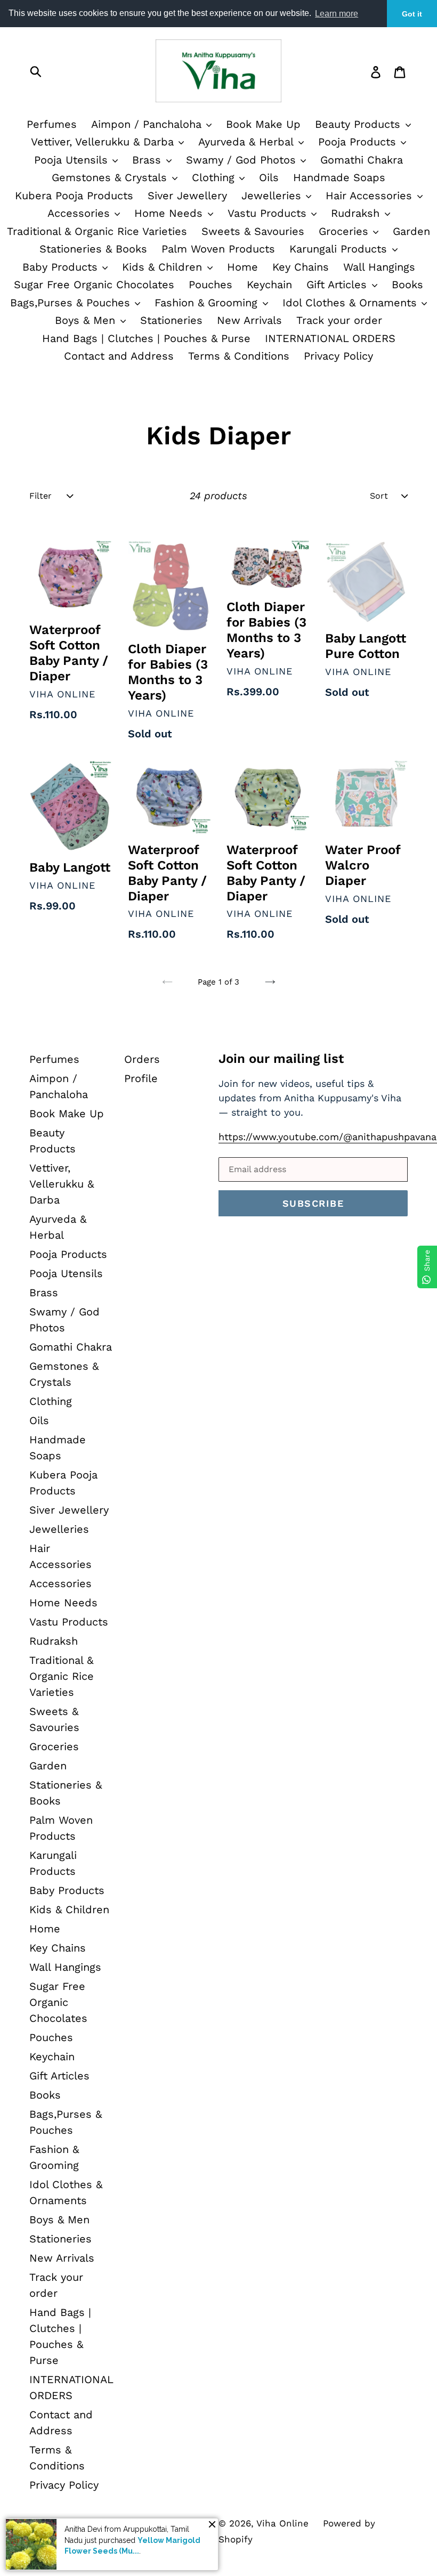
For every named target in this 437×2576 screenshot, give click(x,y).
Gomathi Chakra (362, 160)
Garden (411, 231)
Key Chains (301, 267)
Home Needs (170, 213)
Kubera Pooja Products (74, 196)
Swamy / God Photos (243, 160)
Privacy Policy (338, 356)
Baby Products (62, 267)
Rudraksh (357, 213)
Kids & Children (164, 267)
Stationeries (171, 320)
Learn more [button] (337, 14)
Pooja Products (359, 142)
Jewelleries (273, 196)
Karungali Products (340, 249)
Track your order (339, 320)
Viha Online (282, 2523)
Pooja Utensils (73, 160)
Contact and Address (119, 356)
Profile (141, 1078)
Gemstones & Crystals (111, 177)
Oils (269, 177)
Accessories (80, 213)
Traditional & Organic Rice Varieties (97, 231)
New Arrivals (249, 320)
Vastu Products (269, 213)
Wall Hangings (379, 267)
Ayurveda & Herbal (248, 142)
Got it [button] (412, 14)
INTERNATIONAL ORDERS (330, 338)
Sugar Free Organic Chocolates (94, 285)
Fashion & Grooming (208, 303)
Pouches (211, 285)
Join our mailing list (281, 1059)
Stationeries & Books (93, 249)
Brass (148, 160)
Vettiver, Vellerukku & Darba (104, 142)
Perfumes (52, 124)
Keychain (269, 285)
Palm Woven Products (218, 249)
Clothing (215, 177)
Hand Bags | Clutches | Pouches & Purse (146, 338)
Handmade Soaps (339, 177)
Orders (142, 1059)
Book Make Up (263, 124)
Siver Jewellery (187, 196)
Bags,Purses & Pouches (72, 303)
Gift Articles (338, 285)
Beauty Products (359, 124)
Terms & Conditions (239, 356)
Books (407, 285)
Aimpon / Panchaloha (148, 124)
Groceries (345, 231)
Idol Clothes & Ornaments (351, 303)
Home (242, 267)
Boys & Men (87, 320)
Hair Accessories (371, 196)
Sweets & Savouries (253, 231)
